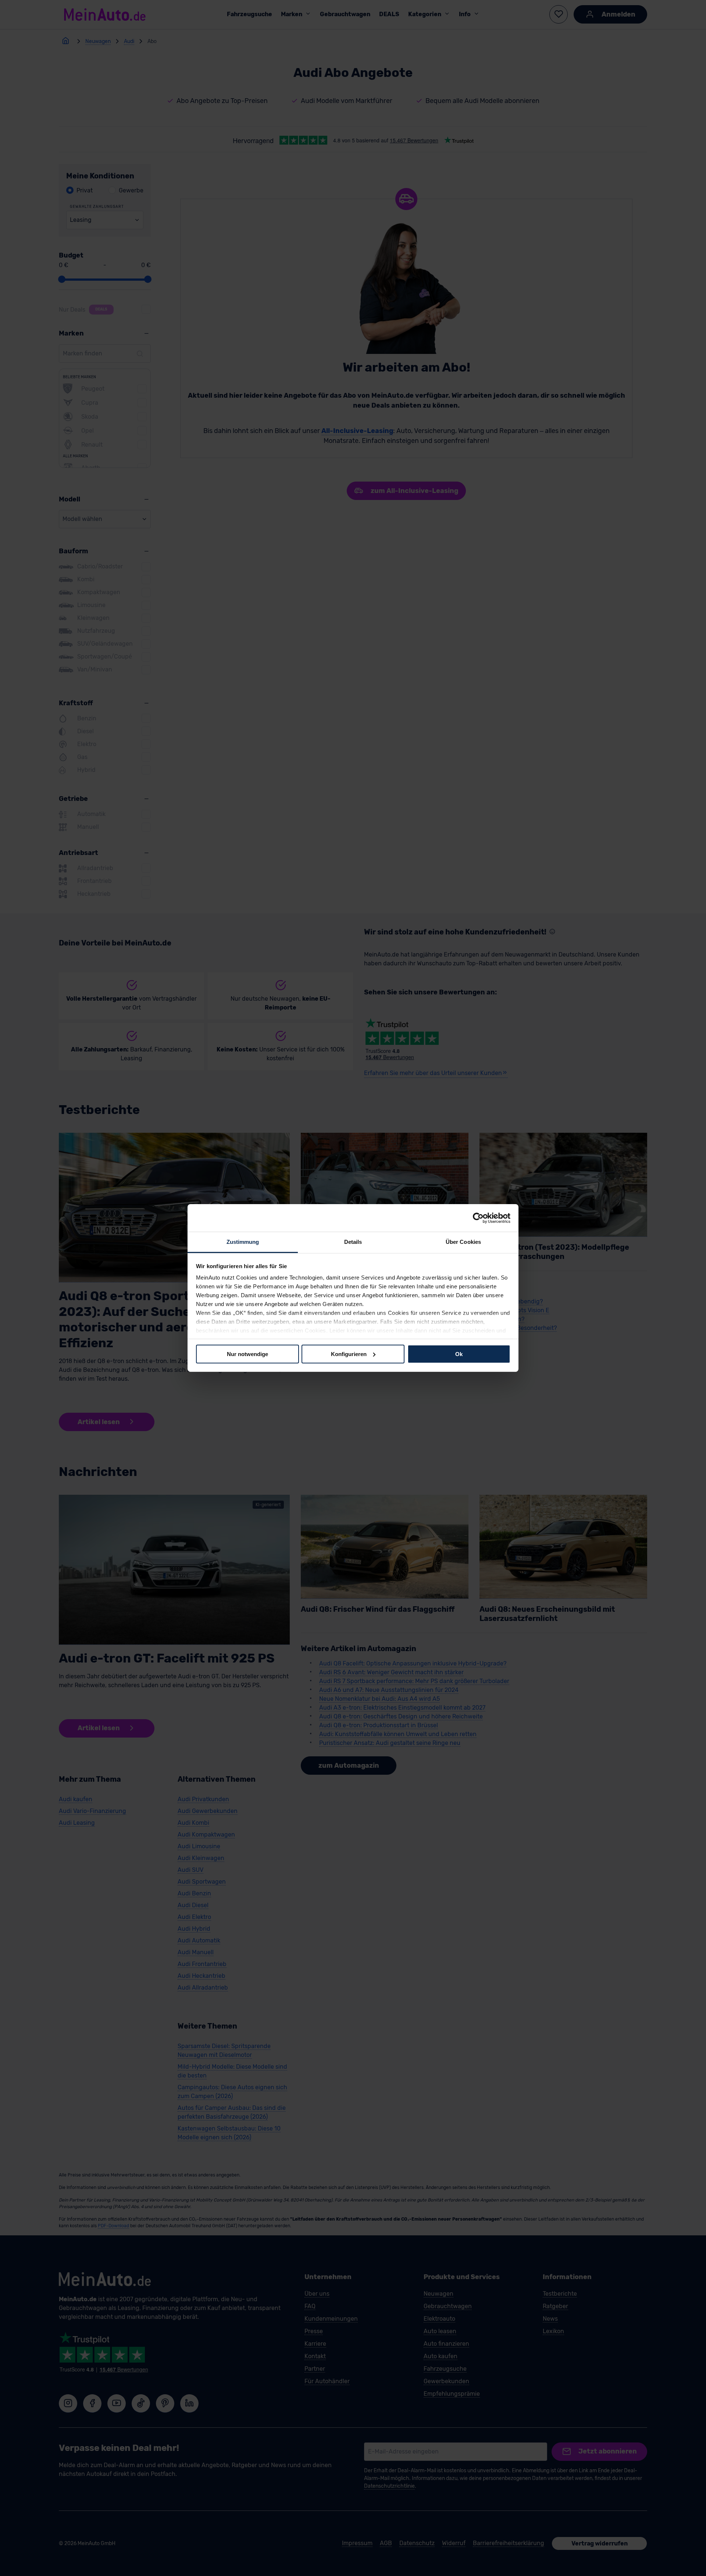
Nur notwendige (247, 1354)
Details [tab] (353, 1242)
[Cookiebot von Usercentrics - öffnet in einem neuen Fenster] (478, 1218)
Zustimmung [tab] (243, 1242)
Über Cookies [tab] (463, 1242)
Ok (459, 1354)
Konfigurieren (349, 1354)
